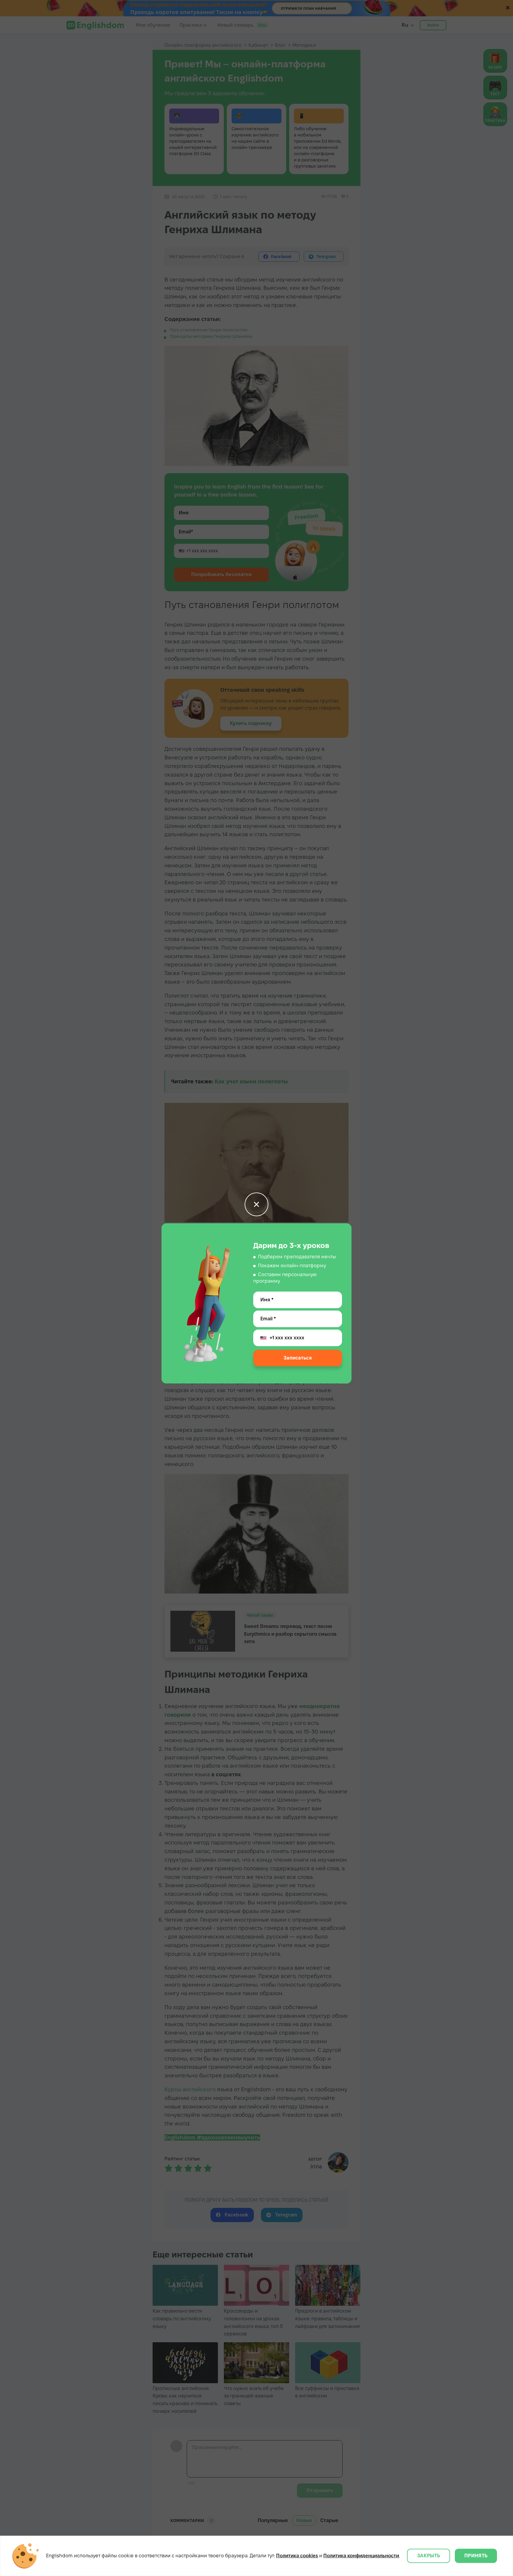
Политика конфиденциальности (361, 2556)
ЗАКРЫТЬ (429, 2556)
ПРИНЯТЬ (476, 2556)
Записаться (298, 1358)
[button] (256, 1204)
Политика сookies (297, 2556)
